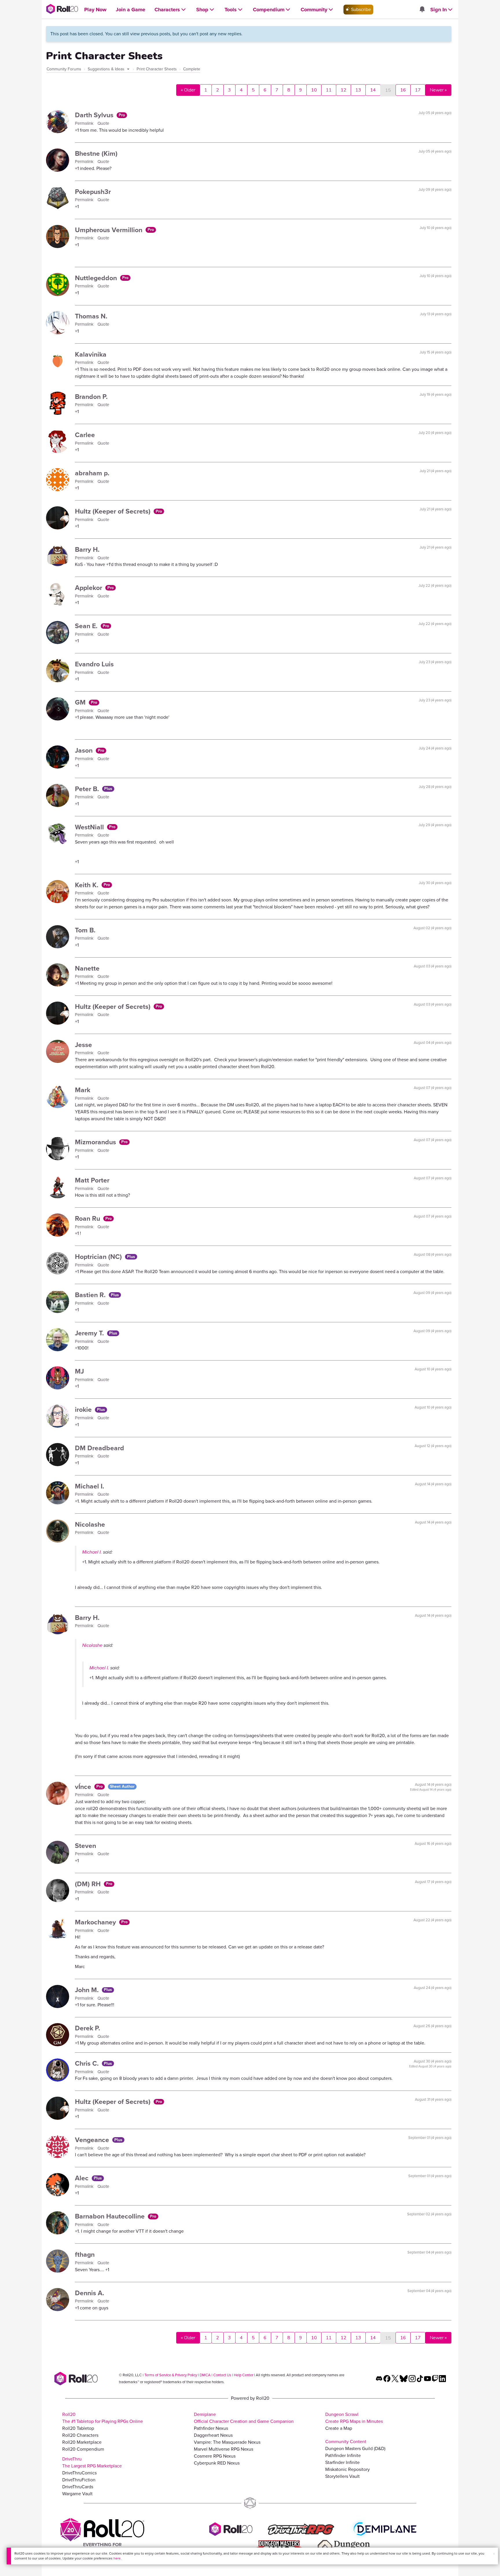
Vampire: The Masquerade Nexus (227, 2442)
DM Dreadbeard (100, 1448)
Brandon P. (91, 397)
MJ (79, 1371)
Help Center (243, 2375)
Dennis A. (90, 2293)
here (117, 2558)
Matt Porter (92, 1180)
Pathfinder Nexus (211, 2428)
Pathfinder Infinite (343, 2455)
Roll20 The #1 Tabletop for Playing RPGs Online (103, 2418)
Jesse (83, 1045)
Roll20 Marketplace (82, 2442)
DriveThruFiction (79, 2480)
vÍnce (84, 1787)
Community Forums (64, 69)
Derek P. (88, 2028)
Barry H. (87, 549)
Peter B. (88, 789)
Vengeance (93, 2140)
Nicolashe (90, 1524)
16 (403, 90)
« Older (188, 90)
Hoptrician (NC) (99, 1257)
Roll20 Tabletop (78, 2428)
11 (329, 90)
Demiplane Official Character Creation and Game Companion (244, 2418)
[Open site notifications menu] (422, 10)
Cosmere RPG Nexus (215, 2456)
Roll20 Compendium (83, 2449)
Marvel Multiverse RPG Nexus (224, 2449)
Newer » (438, 90)
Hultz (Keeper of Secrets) (114, 511)
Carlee (85, 435)
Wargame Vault (77, 2494)
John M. (88, 1990)
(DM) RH (89, 1884)
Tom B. (85, 930)
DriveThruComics (79, 2473)
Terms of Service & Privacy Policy (171, 2375)
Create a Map (339, 2428)
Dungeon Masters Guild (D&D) (355, 2448)
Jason (85, 750)
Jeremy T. (90, 1333)
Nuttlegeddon (97, 278)
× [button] (494, 2554)
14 (373, 90)
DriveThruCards (78, 2487)
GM (81, 702)
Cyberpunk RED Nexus (217, 2463)
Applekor (89, 588)
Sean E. (87, 626)
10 (314, 90)
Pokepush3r (93, 192)
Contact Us (222, 2375)
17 (418, 90)
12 (343, 90)
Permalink (85, 123)
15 (388, 90)
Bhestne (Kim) (96, 153)
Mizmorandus (96, 1142)
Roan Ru (88, 1218)
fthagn (85, 2254)
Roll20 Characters (80, 2435)
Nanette (87, 968)
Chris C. (88, 2063)
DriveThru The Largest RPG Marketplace (92, 2462)
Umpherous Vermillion (110, 230)
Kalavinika (91, 354)
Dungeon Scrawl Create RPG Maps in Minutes (354, 2418)
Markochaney (96, 1922)
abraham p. (92, 473)
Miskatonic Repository (348, 2469)
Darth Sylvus (95, 115)
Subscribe (360, 9)
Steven (86, 1846)
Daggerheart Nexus (213, 2435)
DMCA (205, 2375)
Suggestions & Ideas (107, 69)
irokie (84, 1409)
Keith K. (88, 885)
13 (358, 90)
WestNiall (90, 827)
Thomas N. (91, 316)
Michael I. (90, 1486)
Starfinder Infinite (342, 2462)
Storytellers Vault (342, 2476)
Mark (83, 1090)
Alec (83, 2178)
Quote (103, 123)
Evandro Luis (94, 664)
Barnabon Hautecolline (111, 2216)
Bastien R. (91, 1295)
